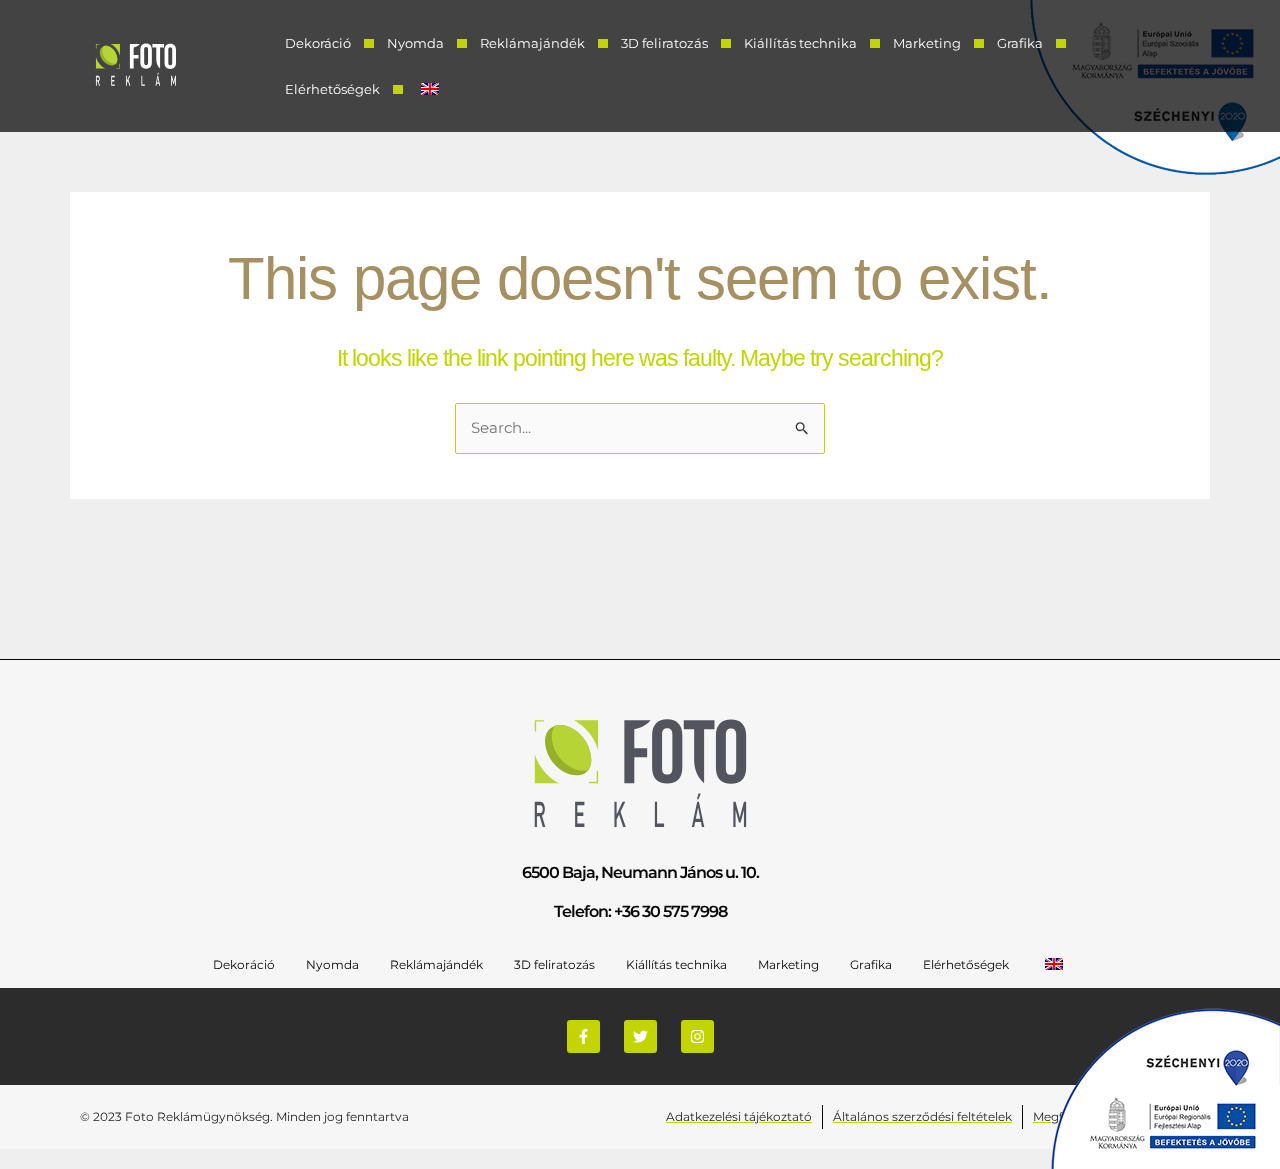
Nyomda (415, 43)
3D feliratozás (664, 43)
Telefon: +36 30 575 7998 (640, 911)
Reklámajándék (532, 43)
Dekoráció (318, 43)
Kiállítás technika (800, 43)
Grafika (1020, 43)
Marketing (927, 43)
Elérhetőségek (332, 89)
